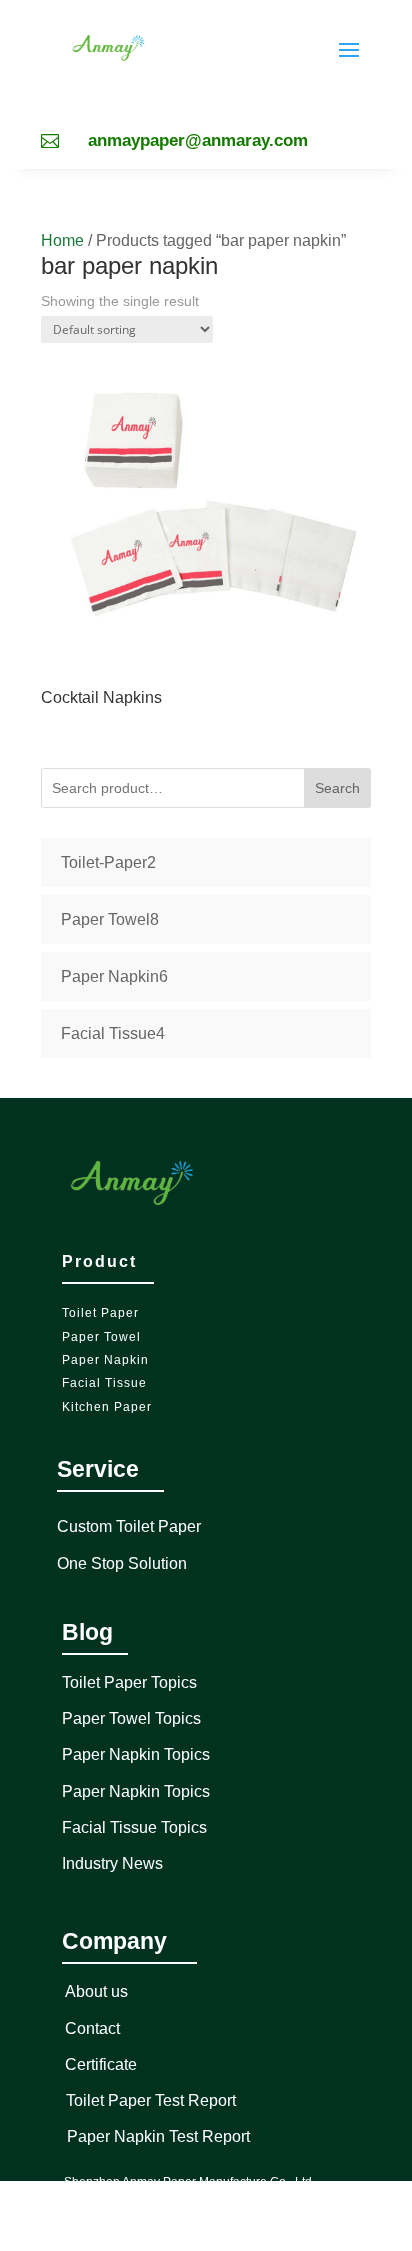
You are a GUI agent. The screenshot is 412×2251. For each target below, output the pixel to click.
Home (62, 240)
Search (337, 788)
